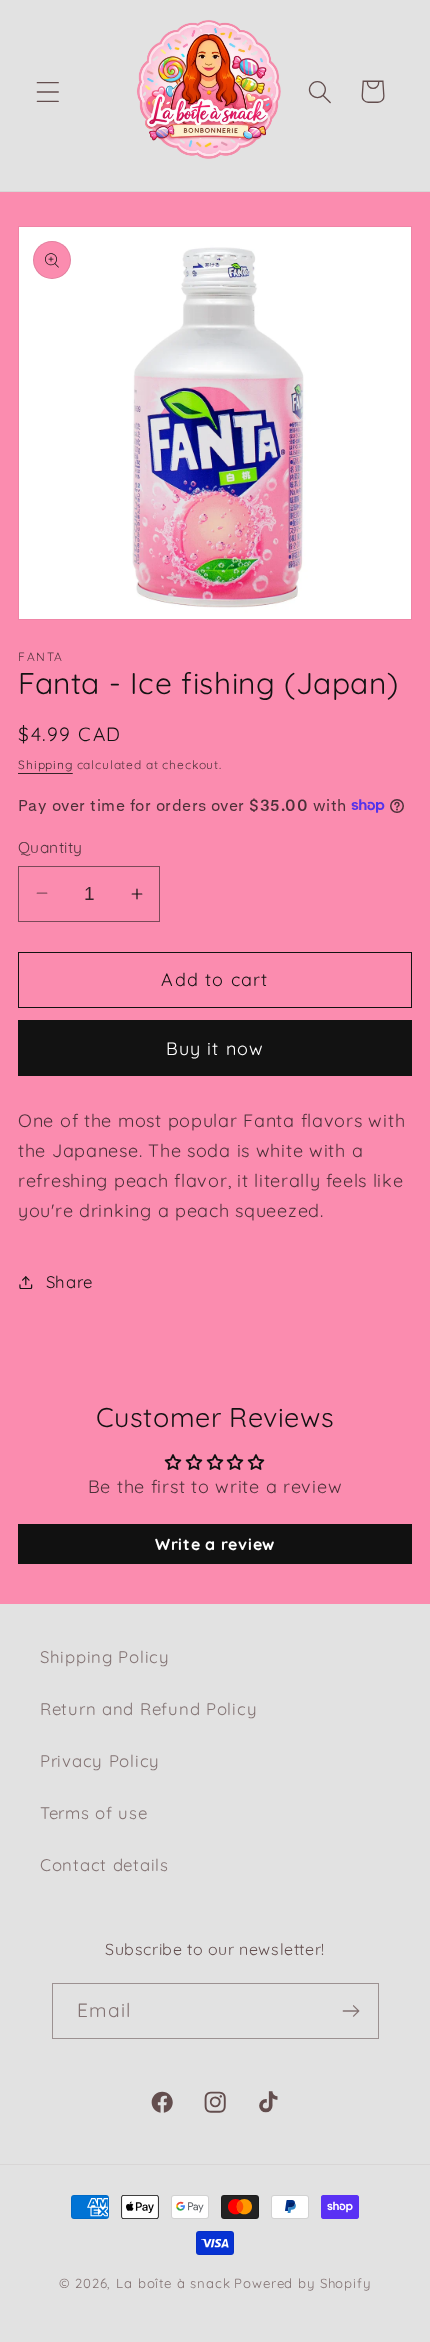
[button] (48, 91)
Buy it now (215, 1048)
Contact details (104, 1864)
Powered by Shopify (302, 2283)
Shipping (45, 764)
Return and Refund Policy (148, 1708)
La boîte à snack (173, 2283)
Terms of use (94, 1812)
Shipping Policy (105, 1656)
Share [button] (69, 1281)
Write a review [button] (215, 1544)
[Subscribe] (351, 2011)
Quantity (50, 847)
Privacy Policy (100, 1760)
